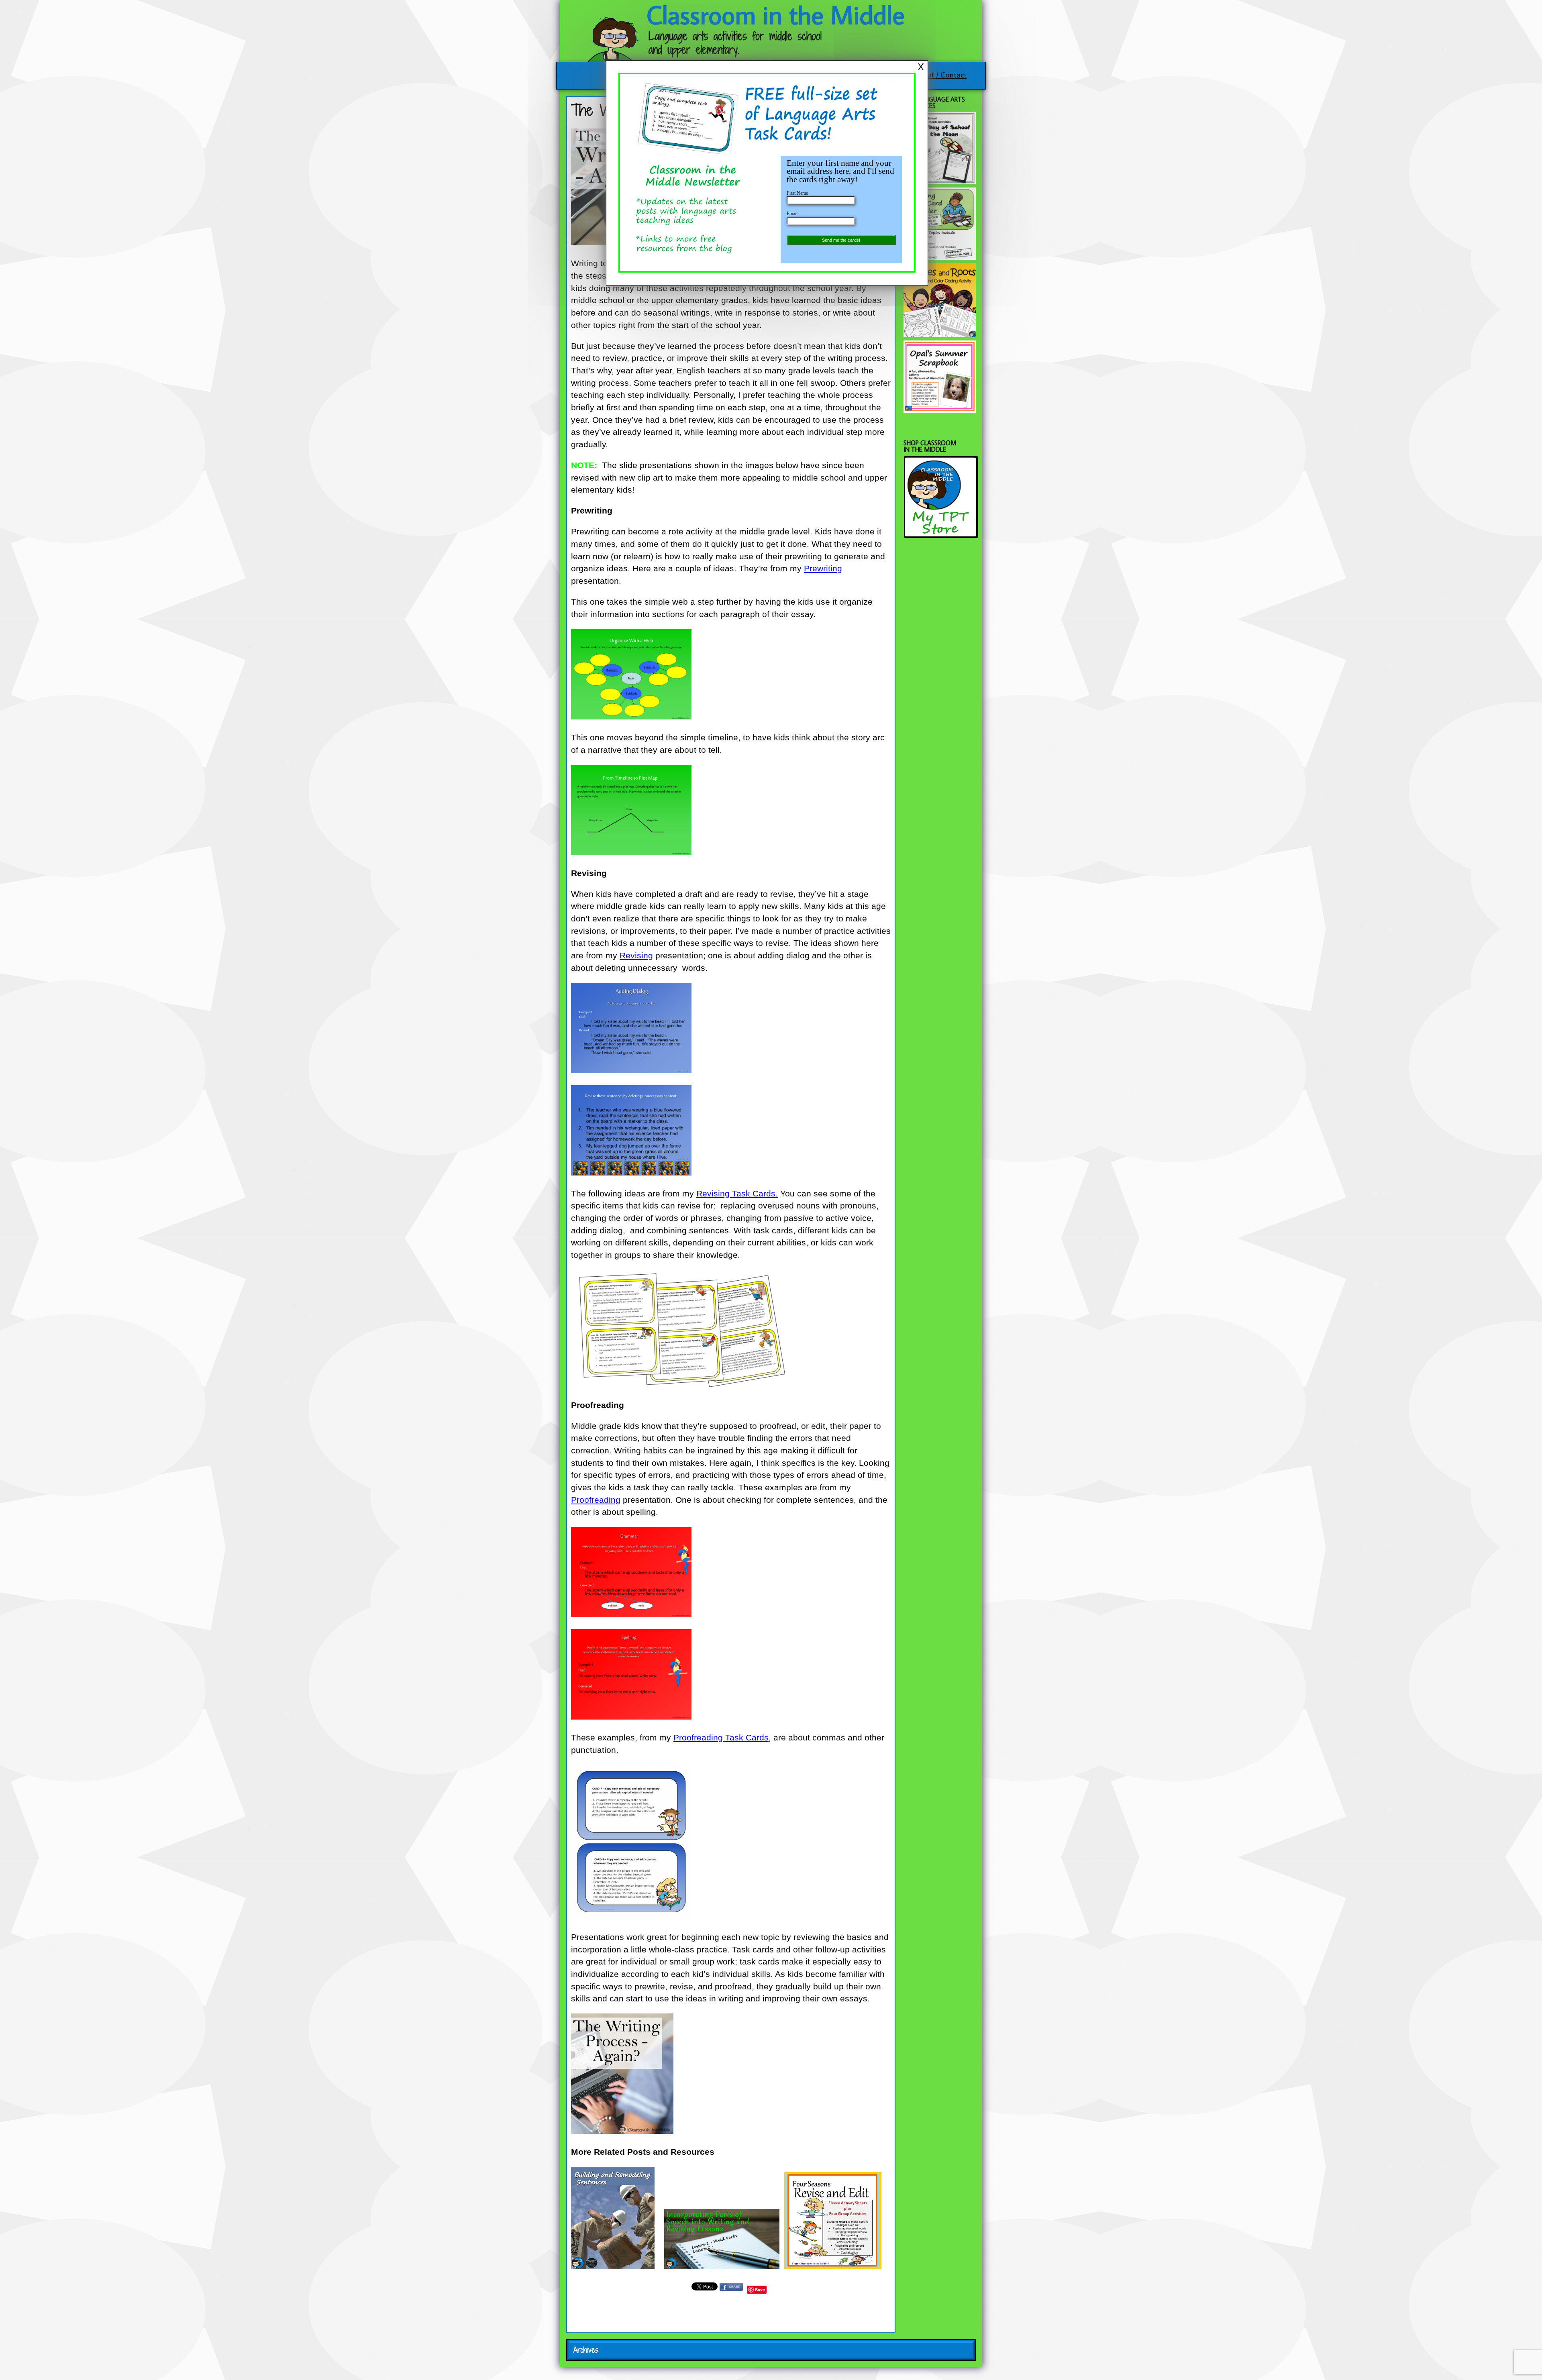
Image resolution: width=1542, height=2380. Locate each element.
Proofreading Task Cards (721, 1738)
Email (792, 214)
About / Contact (940, 74)
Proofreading (596, 1500)
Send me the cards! (841, 240)
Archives (586, 2350)
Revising (636, 956)
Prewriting (823, 569)
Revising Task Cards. (737, 1194)
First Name (797, 193)
